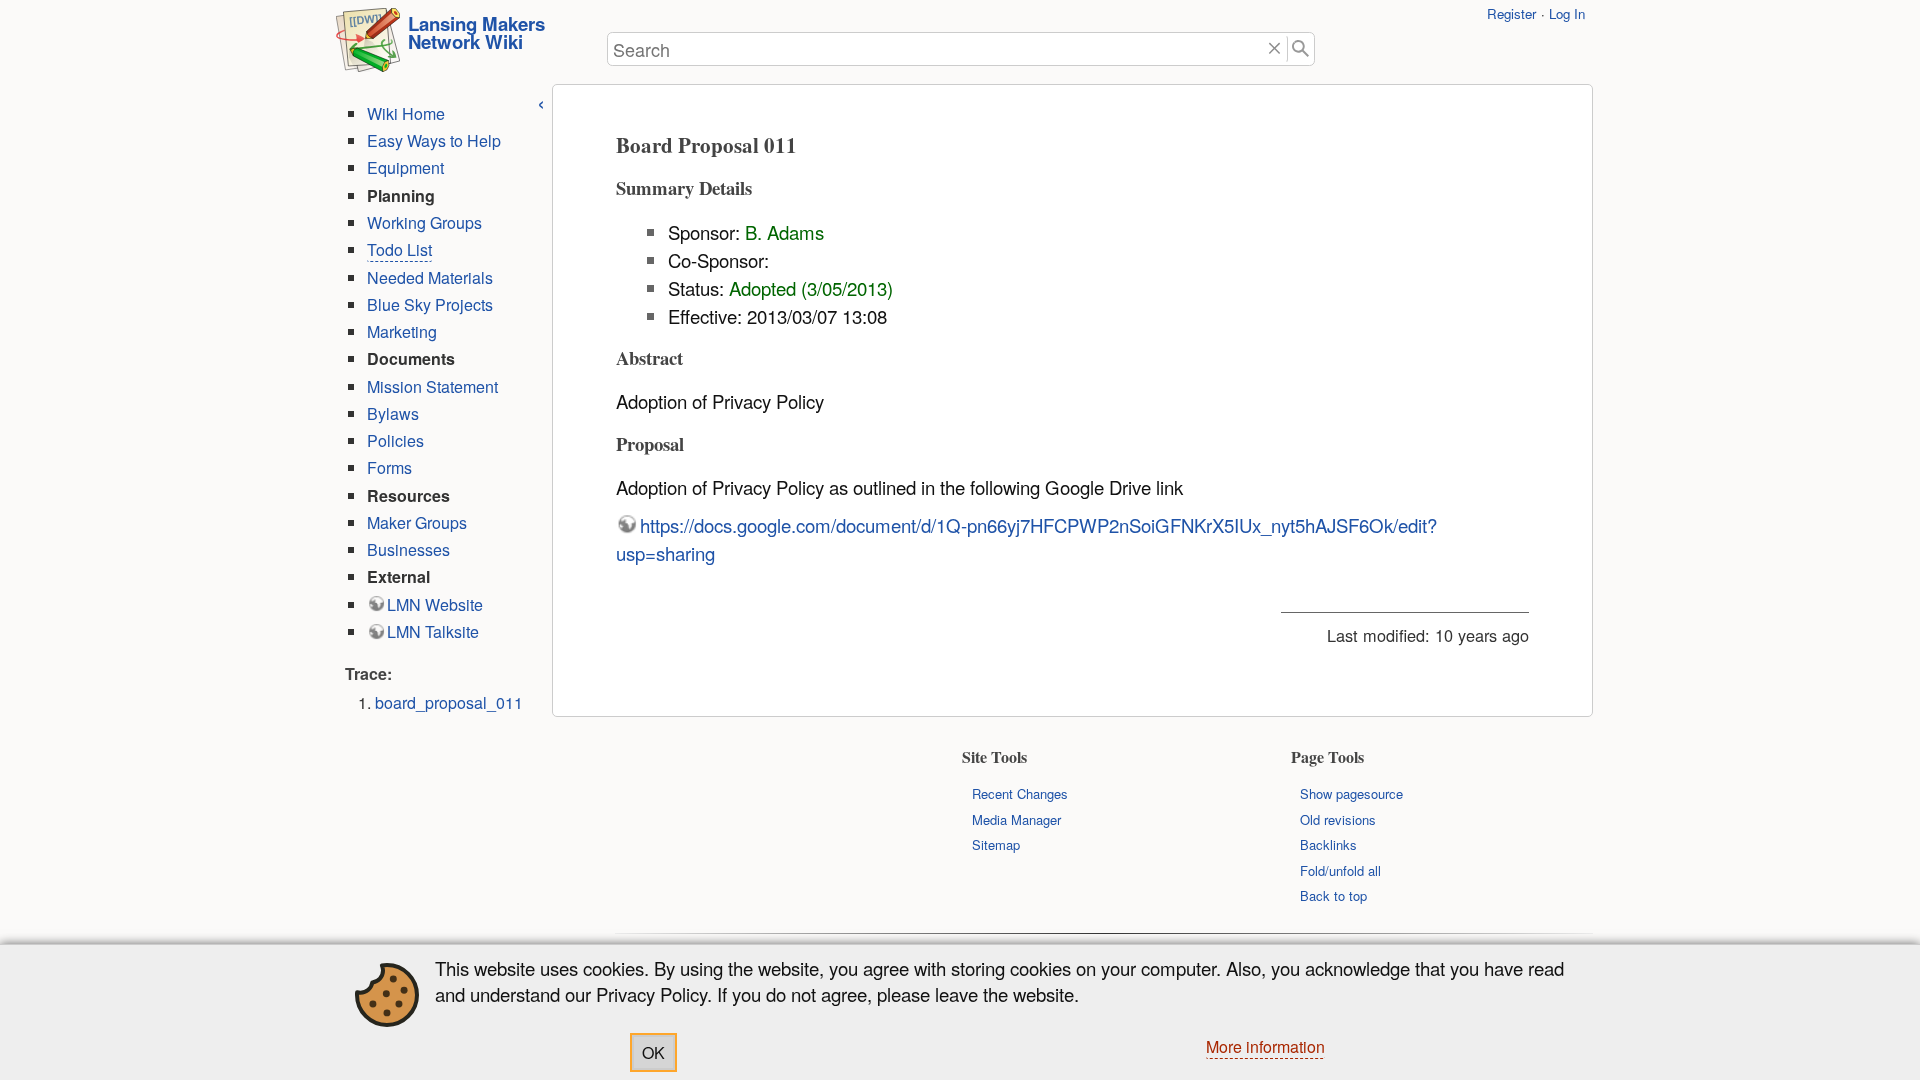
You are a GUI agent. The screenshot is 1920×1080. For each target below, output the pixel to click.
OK (653, 1052)
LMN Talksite (433, 631)
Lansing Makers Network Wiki (476, 33)
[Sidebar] (541, 101)
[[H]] (368, 46)
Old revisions (1338, 819)
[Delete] (1274, 49)
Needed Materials (430, 277)
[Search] (1301, 49)
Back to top (1333, 895)
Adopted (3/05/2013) (811, 288)
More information (1265, 1046)
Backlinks (1328, 844)
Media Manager (1016, 819)
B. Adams (784, 232)
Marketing (402, 331)
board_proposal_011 (449, 702)
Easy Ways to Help (434, 140)
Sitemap (996, 844)
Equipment (405, 167)
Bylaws (393, 413)
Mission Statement (432, 386)
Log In (1567, 13)
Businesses (408, 549)
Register (1511, 13)
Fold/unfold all (1340, 870)
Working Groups (424, 222)
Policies (395, 440)
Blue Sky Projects (430, 304)
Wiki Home (406, 113)
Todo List (399, 249)
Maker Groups (417, 522)
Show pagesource (1351, 793)
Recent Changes (1020, 793)
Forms (389, 467)
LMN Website (435, 604)
